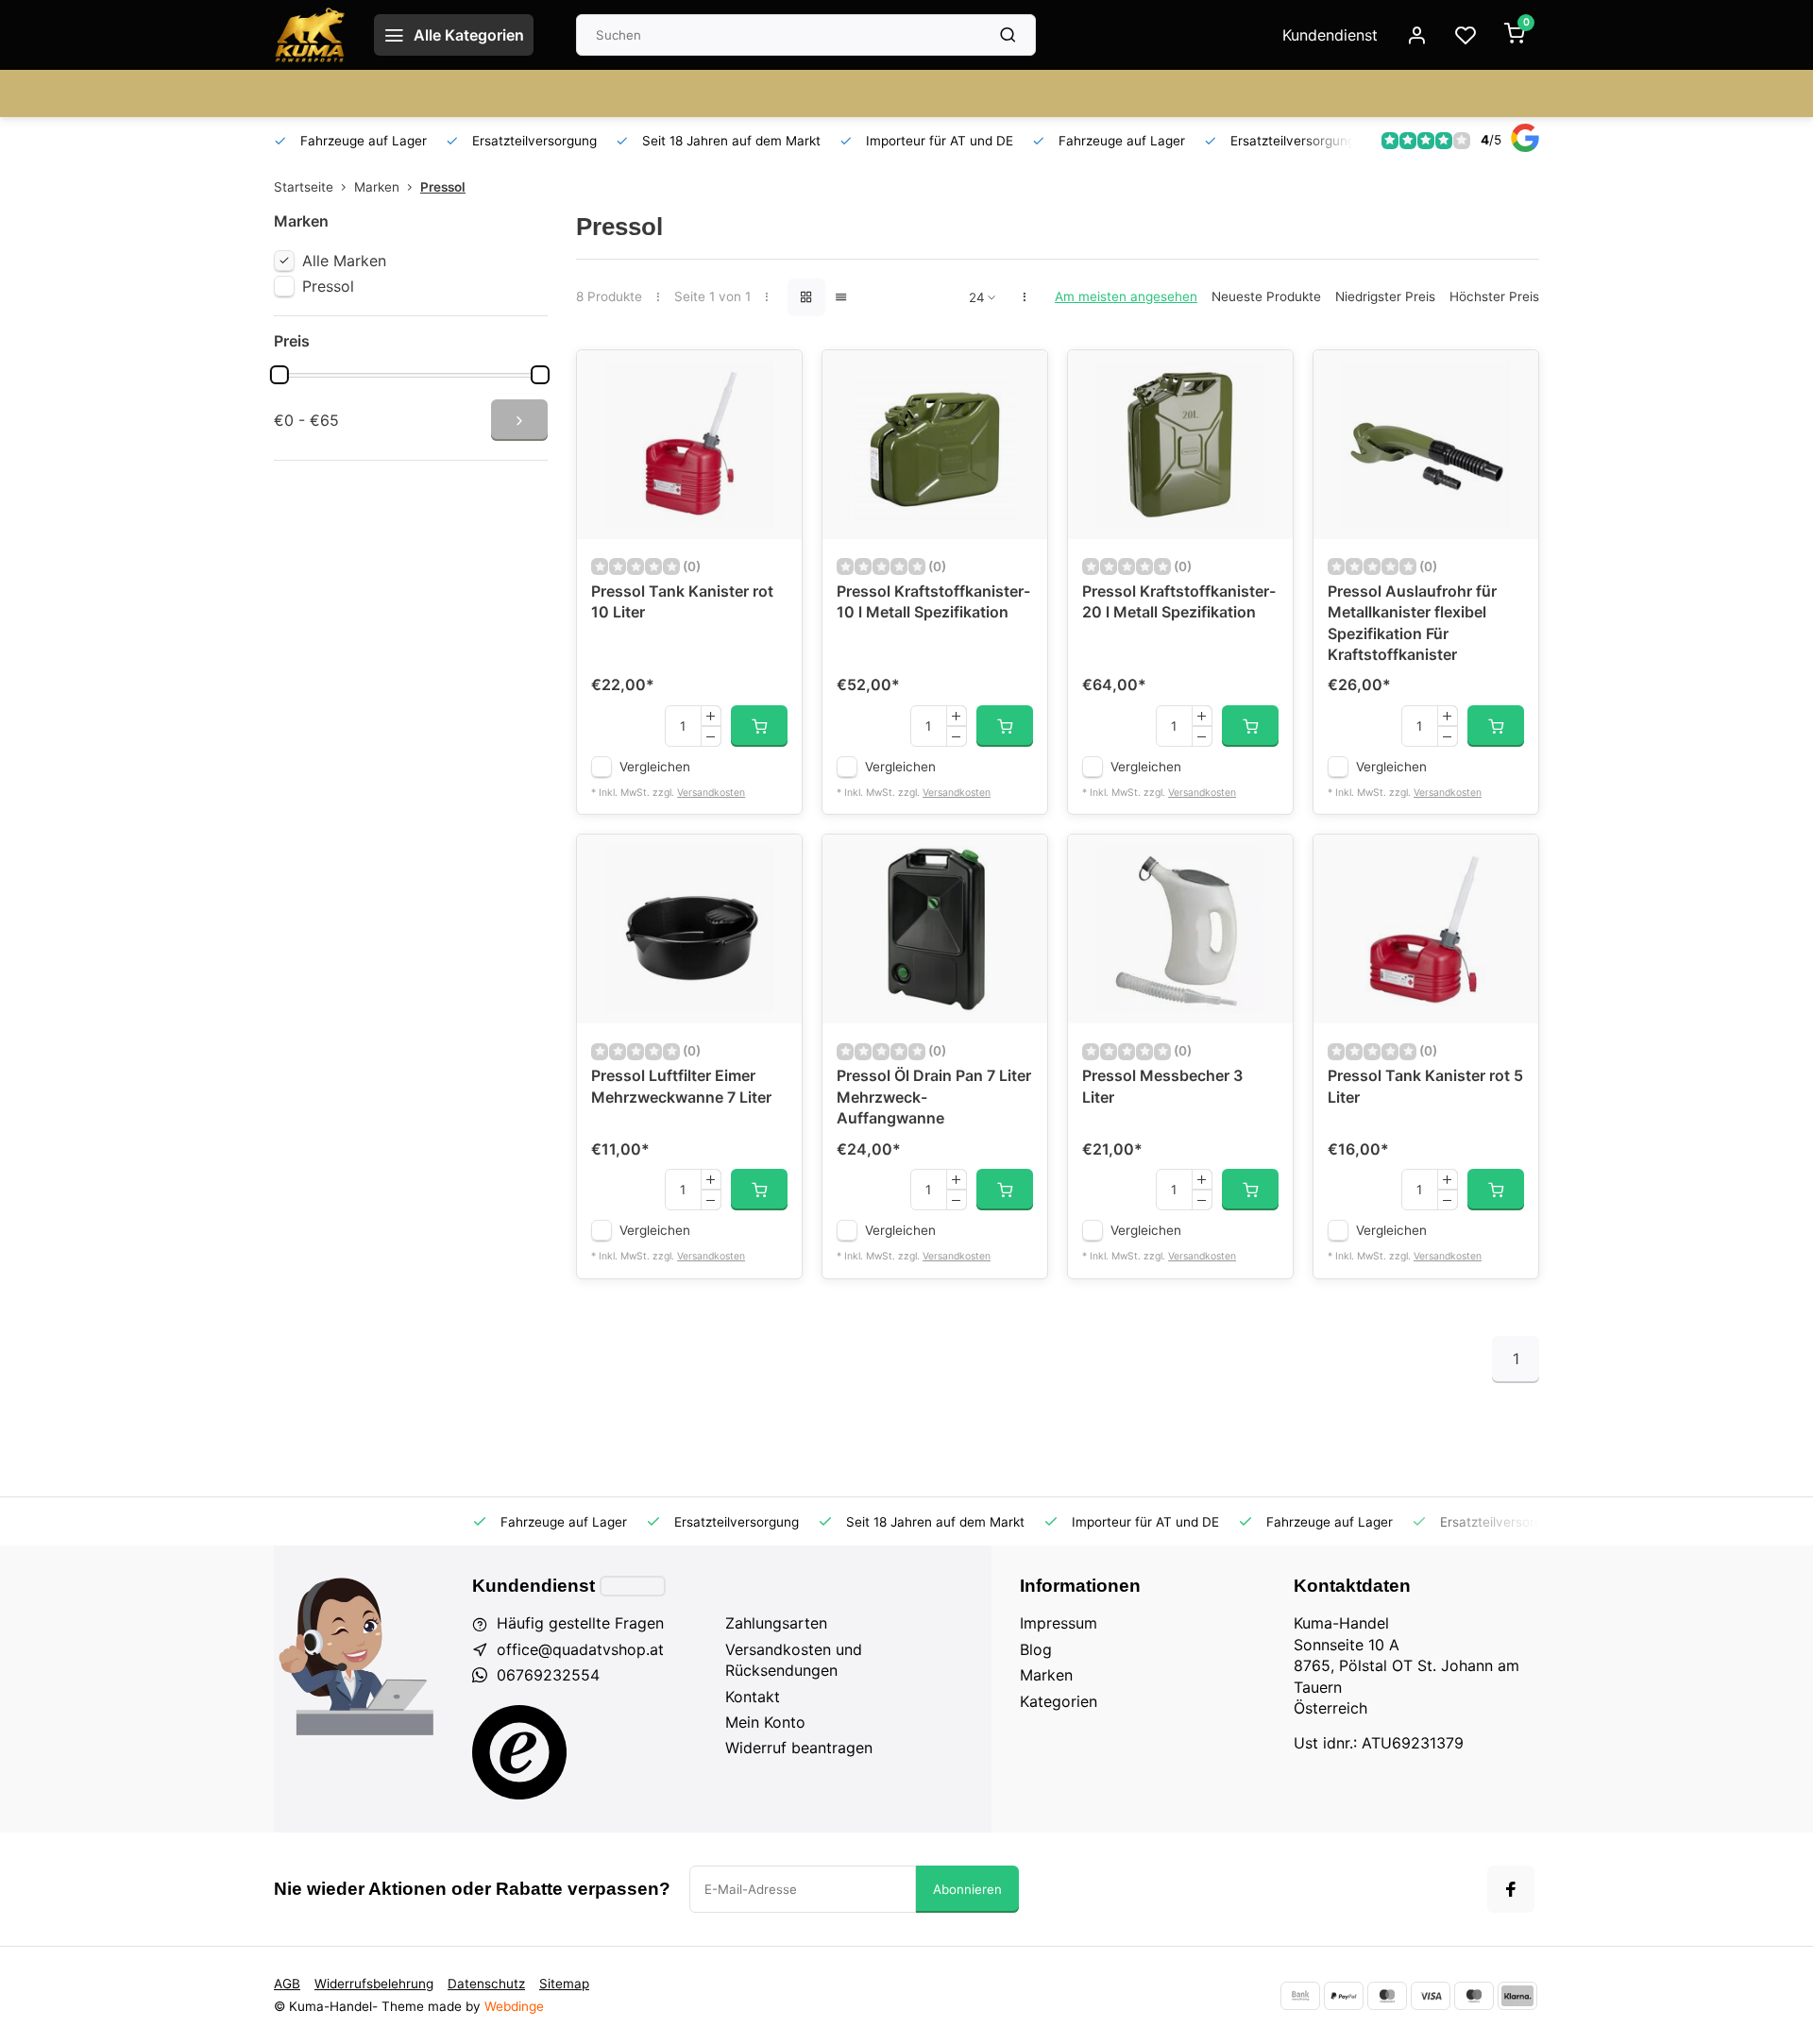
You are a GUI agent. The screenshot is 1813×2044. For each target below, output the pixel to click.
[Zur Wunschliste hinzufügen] (773, 379)
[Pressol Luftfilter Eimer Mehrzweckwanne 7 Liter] (689, 929)
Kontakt (753, 1697)
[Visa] (1431, 1996)
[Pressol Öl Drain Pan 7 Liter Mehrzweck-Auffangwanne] (935, 929)
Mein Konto (765, 1722)
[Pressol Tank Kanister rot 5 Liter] (1426, 929)
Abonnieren (967, 1889)
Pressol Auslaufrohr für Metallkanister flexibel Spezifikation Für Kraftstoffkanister (1412, 623)
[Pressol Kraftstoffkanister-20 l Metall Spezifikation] (1180, 445)
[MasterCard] (1387, 1996)
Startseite (304, 187)
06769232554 (548, 1675)
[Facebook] (1511, 1889)
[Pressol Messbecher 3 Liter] (1180, 929)
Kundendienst (1330, 35)
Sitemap (564, 1984)
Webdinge (514, 2006)
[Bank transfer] (1300, 1996)
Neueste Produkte (1266, 296)
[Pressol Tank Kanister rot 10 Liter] (689, 445)
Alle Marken (344, 261)
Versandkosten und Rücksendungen (794, 1660)
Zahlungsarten (776, 1623)
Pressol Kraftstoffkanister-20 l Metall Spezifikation (1179, 601)
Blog (1036, 1649)
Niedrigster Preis (1385, 296)
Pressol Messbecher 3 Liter (1162, 1086)
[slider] (280, 375)
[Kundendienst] (633, 1586)
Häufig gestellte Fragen (580, 1623)
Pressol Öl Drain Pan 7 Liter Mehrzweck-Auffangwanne (934, 1097)
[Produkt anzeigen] (759, 726)
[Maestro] (1474, 1996)
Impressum (1059, 1623)
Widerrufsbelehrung (374, 1984)
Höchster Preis (1494, 296)
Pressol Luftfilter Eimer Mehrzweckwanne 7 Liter (681, 1086)
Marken (377, 187)
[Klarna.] (1517, 1996)
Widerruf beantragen (799, 1748)
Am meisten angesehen (1126, 296)
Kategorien (1059, 1701)
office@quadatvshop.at (580, 1649)
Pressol (443, 187)
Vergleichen (655, 767)
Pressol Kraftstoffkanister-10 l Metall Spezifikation (933, 601)
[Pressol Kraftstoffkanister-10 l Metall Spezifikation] (935, 445)
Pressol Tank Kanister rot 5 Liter (1425, 1086)
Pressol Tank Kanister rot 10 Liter (682, 601)
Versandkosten (711, 793)
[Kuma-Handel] (310, 35)
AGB (287, 1984)
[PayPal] (1344, 1996)
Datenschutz (486, 1984)
